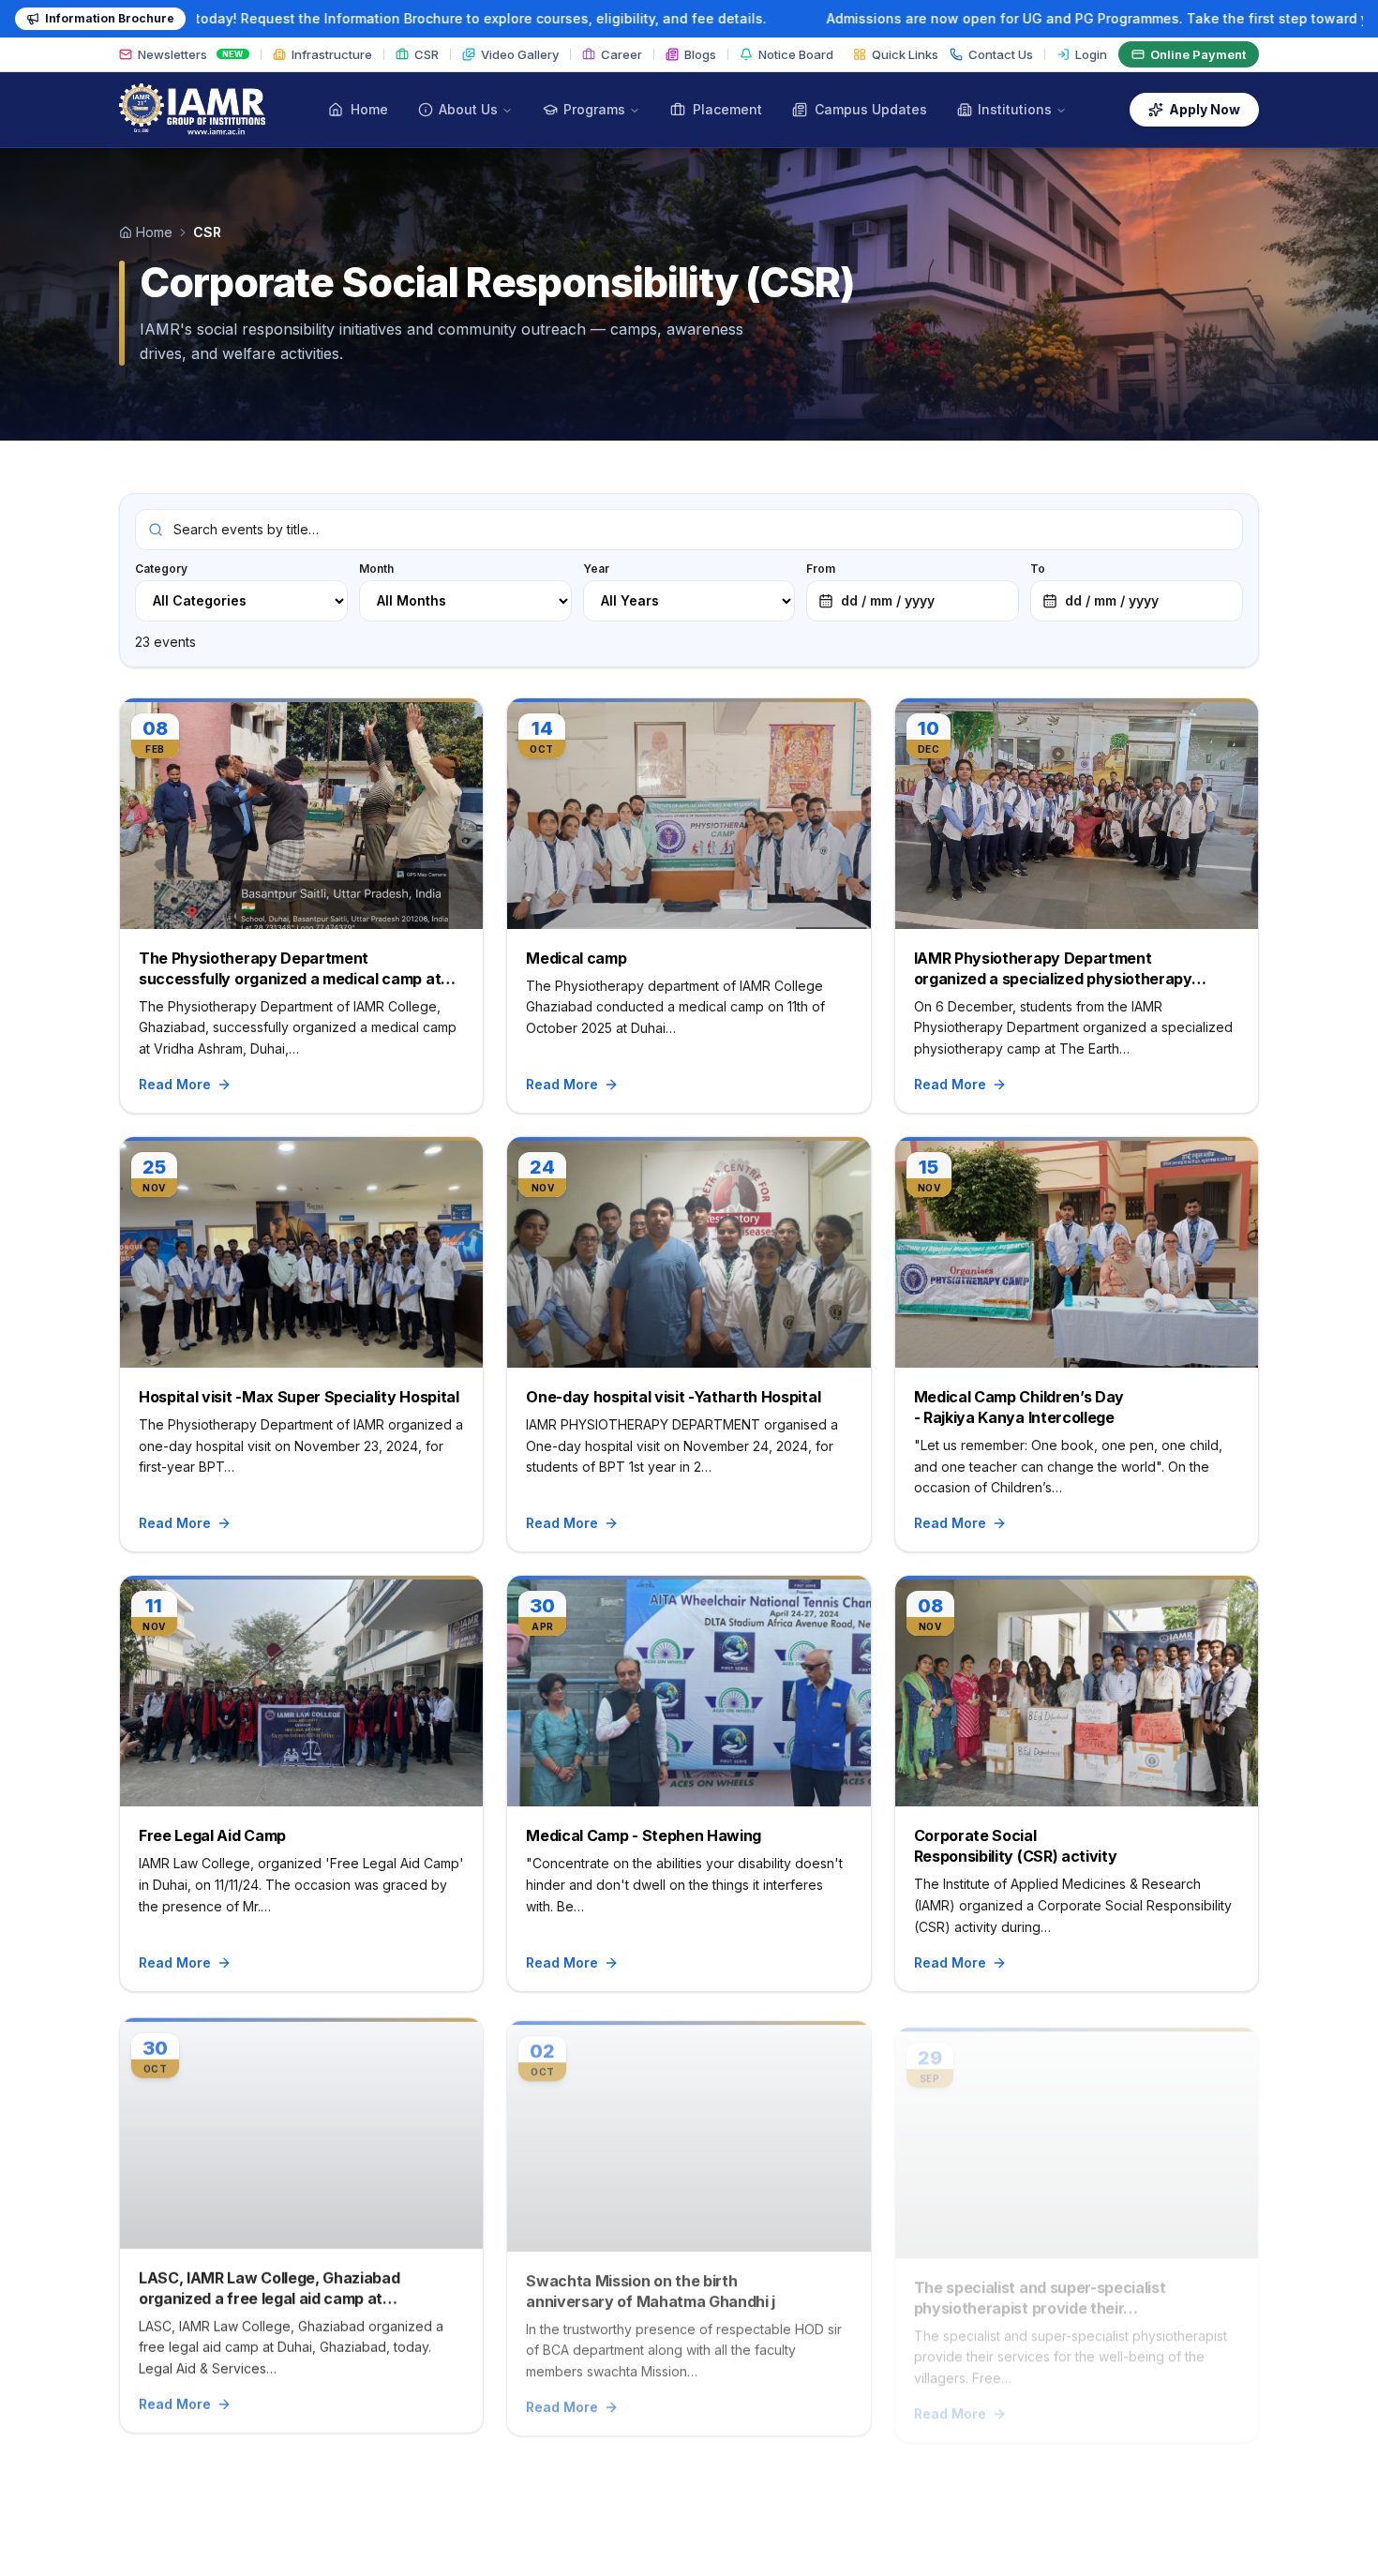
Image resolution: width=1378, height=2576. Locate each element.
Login (1091, 54)
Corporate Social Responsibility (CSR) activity (1016, 1846)
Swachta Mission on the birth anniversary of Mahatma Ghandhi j (651, 2285)
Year (596, 569)
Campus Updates (871, 109)
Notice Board (796, 54)
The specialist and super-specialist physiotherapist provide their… (1040, 2285)
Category (161, 569)
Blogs (700, 54)
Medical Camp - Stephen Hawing (644, 1835)
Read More (175, 1084)
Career (622, 54)
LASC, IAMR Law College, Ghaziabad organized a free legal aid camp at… (269, 2285)
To (1094, 585)
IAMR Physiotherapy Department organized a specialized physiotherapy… (1060, 968)
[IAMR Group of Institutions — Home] (192, 110)
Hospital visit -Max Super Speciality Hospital (299, 1397)
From (870, 585)
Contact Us (1001, 54)
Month (376, 569)
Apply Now (1205, 109)
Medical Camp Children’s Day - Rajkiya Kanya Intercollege (1019, 1407)
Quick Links (905, 54)
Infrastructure (332, 54)
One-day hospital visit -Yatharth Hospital (673, 1397)
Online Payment (1198, 54)
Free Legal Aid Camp (212, 1835)
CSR (427, 54)
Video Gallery (520, 54)
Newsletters (191, 54)
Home (369, 109)
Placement (727, 109)
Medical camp (576, 958)
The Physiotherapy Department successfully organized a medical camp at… (297, 968)
